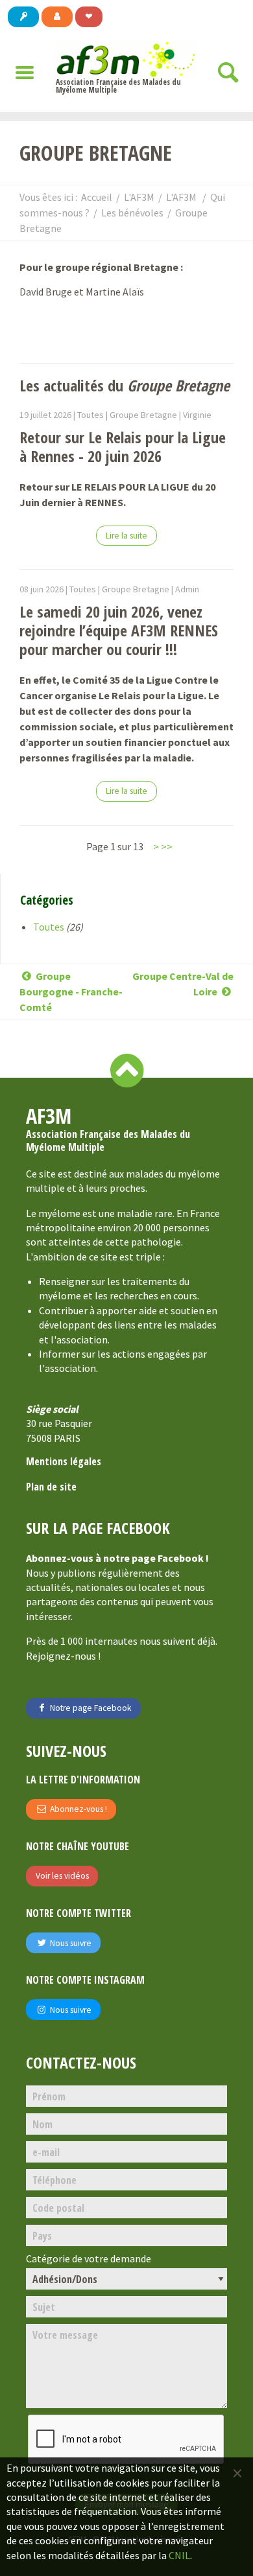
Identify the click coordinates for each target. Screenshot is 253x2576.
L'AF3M (139, 197)
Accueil (97, 197)
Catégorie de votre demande (89, 2259)
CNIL (179, 2555)
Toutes (49, 927)
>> (167, 846)
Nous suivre (70, 1943)
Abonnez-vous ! (78, 1809)
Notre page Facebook (90, 1708)
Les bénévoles (132, 213)
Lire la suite (126, 536)
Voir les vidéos (62, 1876)
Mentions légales (64, 1461)
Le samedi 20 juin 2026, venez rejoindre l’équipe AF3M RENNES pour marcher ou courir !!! (119, 630)
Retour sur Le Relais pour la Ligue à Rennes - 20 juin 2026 (123, 447)
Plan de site (51, 1487)
